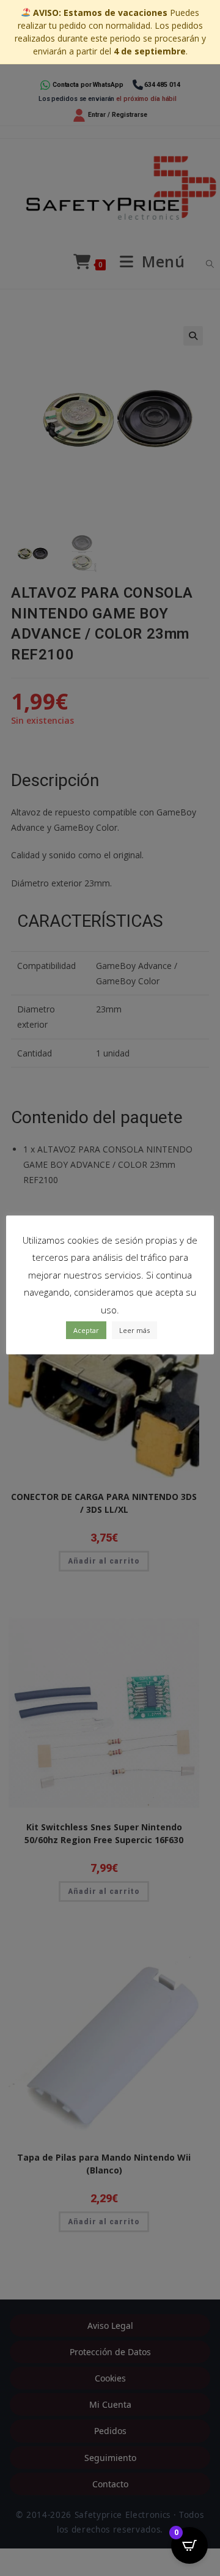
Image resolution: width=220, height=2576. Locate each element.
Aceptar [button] (86, 1330)
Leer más (134, 1330)
